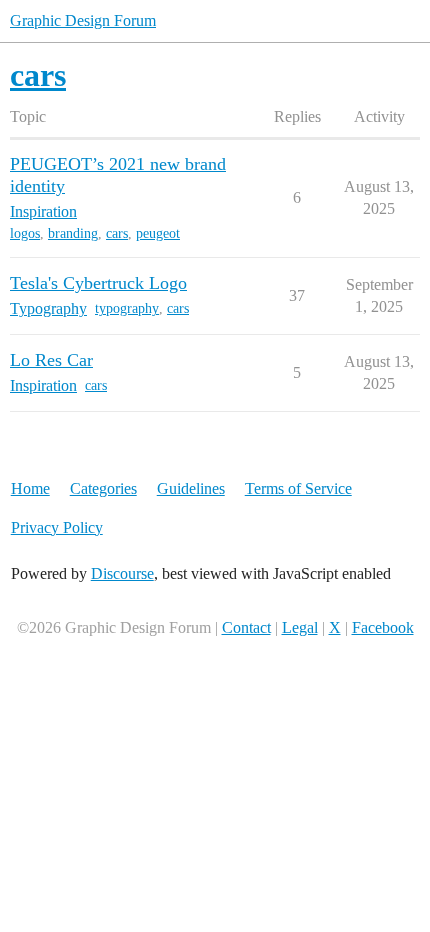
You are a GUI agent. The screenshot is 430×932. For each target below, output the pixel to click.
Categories (103, 488)
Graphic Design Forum (83, 20)
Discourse (122, 573)
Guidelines (191, 488)
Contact (246, 627)
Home (30, 488)
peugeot (158, 233)
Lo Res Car (51, 360)
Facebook (383, 627)
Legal (300, 627)
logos (25, 233)
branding (73, 233)
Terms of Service (298, 488)
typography (127, 308)
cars (117, 233)
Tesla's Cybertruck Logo (98, 283)
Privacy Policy (57, 527)
